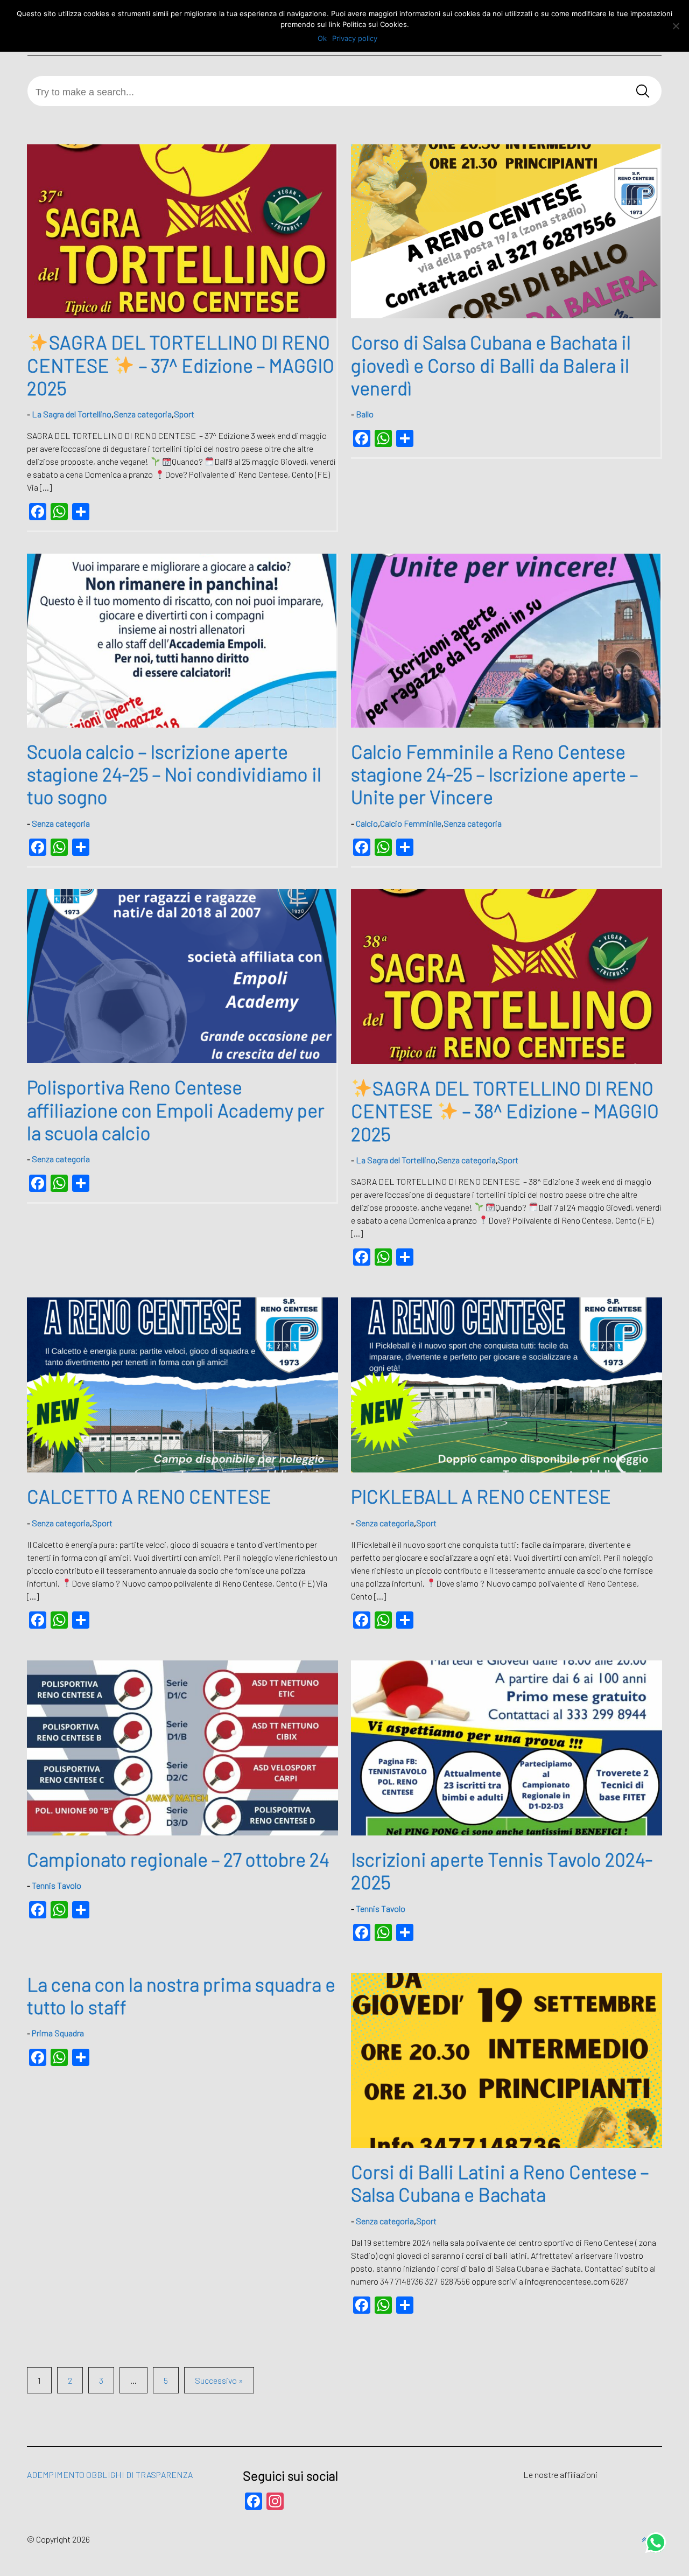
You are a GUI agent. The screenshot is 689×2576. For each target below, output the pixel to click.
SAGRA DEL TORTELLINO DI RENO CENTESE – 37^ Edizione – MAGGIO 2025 (180, 365)
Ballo (365, 414)
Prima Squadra (58, 2033)
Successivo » (219, 2380)
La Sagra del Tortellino (72, 414)
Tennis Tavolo (57, 1885)
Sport (184, 414)
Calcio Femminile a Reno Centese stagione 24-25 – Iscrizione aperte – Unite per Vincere (494, 774)
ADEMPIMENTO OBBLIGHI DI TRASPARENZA (110, 2474)
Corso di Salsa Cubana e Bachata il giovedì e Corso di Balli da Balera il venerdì (491, 365)
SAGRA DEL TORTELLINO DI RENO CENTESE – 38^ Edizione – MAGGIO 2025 (505, 1111)
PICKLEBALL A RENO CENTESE (481, 1496)
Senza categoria (143, 414)
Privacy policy (355, 38)
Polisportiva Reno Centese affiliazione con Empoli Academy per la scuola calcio (176, 1109)
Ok (322, 38)
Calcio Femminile (411, 823)
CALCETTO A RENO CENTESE (149, 1496)
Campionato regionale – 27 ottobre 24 (178, 1859)
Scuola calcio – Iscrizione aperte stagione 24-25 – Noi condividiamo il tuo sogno (174, 774)
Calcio (367, 823)
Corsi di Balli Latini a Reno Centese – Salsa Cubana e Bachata (500, 2183)
